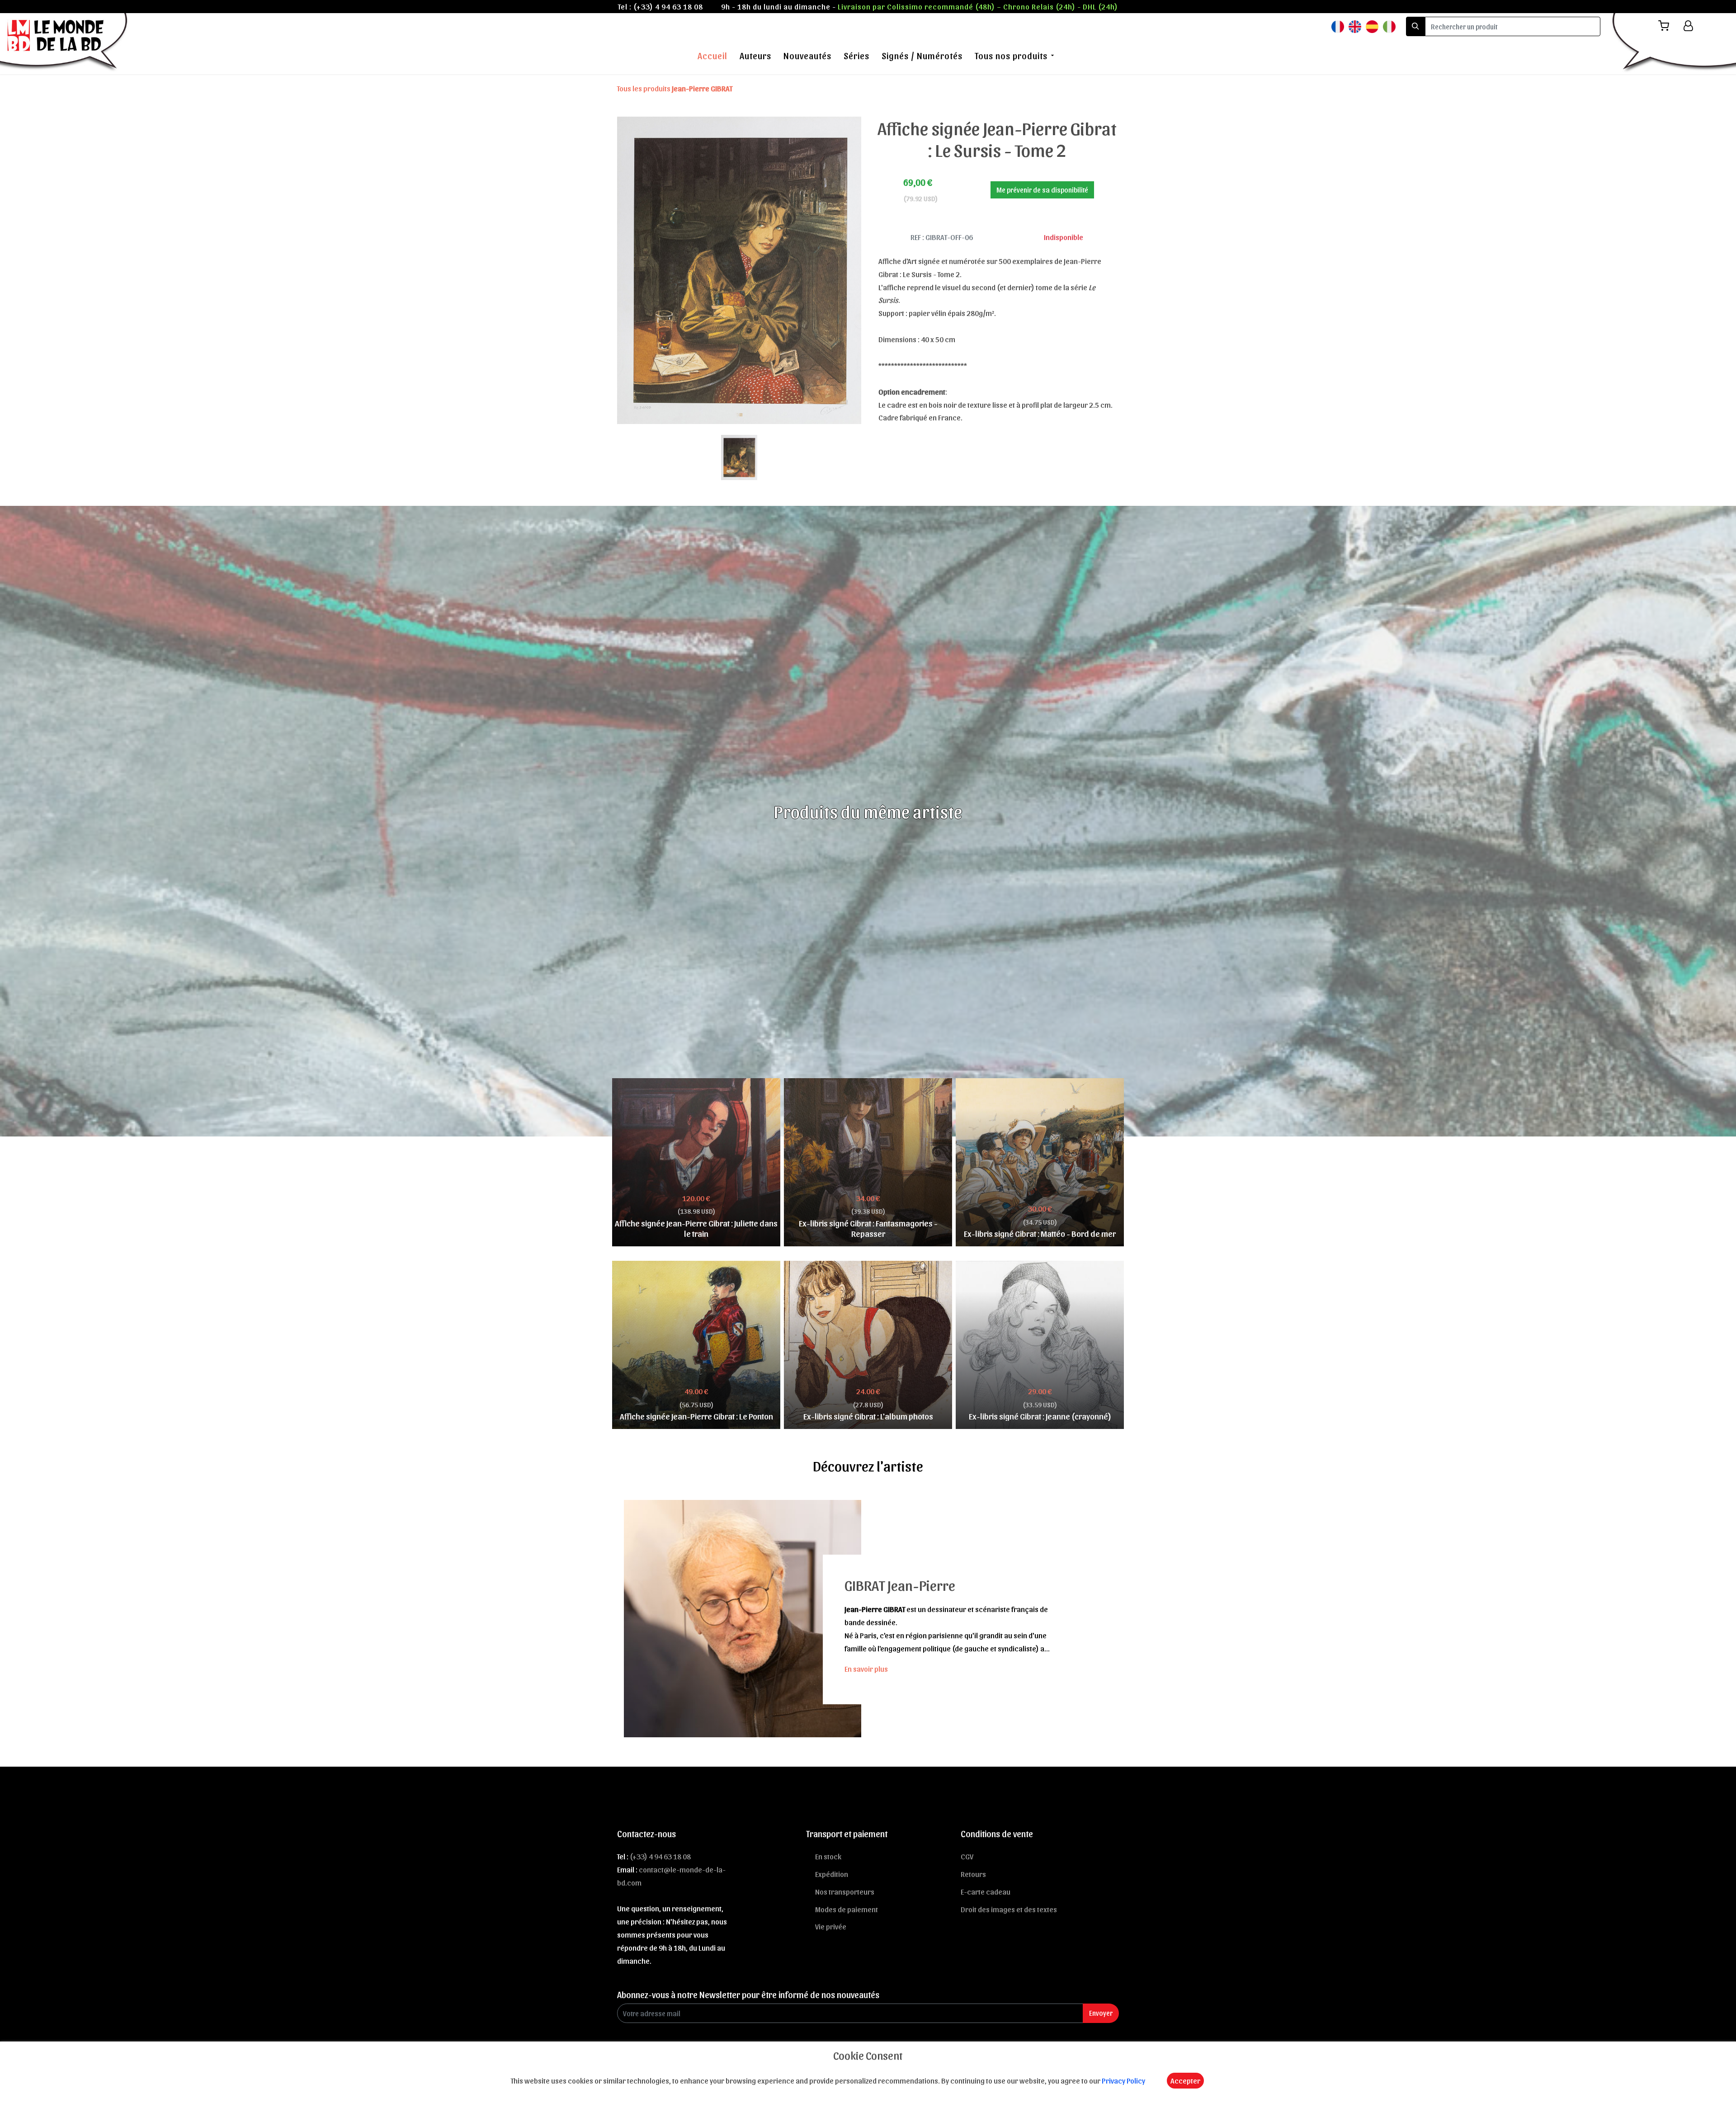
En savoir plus (866, 1669)
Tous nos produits (1011, 56)
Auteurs (755, 56)
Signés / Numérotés (922, 56)
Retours (973, 1874)
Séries (856, 56)
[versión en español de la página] (1372, 26)
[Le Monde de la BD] (65, 42)
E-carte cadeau (986, 1891)
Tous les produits (675, 88)
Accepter (1185, 2080)
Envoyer (1101, 2013)
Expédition (832, 1874)
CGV (967, 1856)
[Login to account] (1688, 26)
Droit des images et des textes (1009, 1909)
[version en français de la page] (1338, 26)
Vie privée (831, 1926)
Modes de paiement (847, 1909)
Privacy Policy (1123, 2080)
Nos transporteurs (845, 1891)
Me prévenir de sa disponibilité (1042, 190)
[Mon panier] (1667, 26)
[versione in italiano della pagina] (1389, 26)
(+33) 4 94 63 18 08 (668, 6)
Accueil (712, 56)
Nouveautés (807, 56)
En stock (828, 1856)
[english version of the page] (1355, 26)
